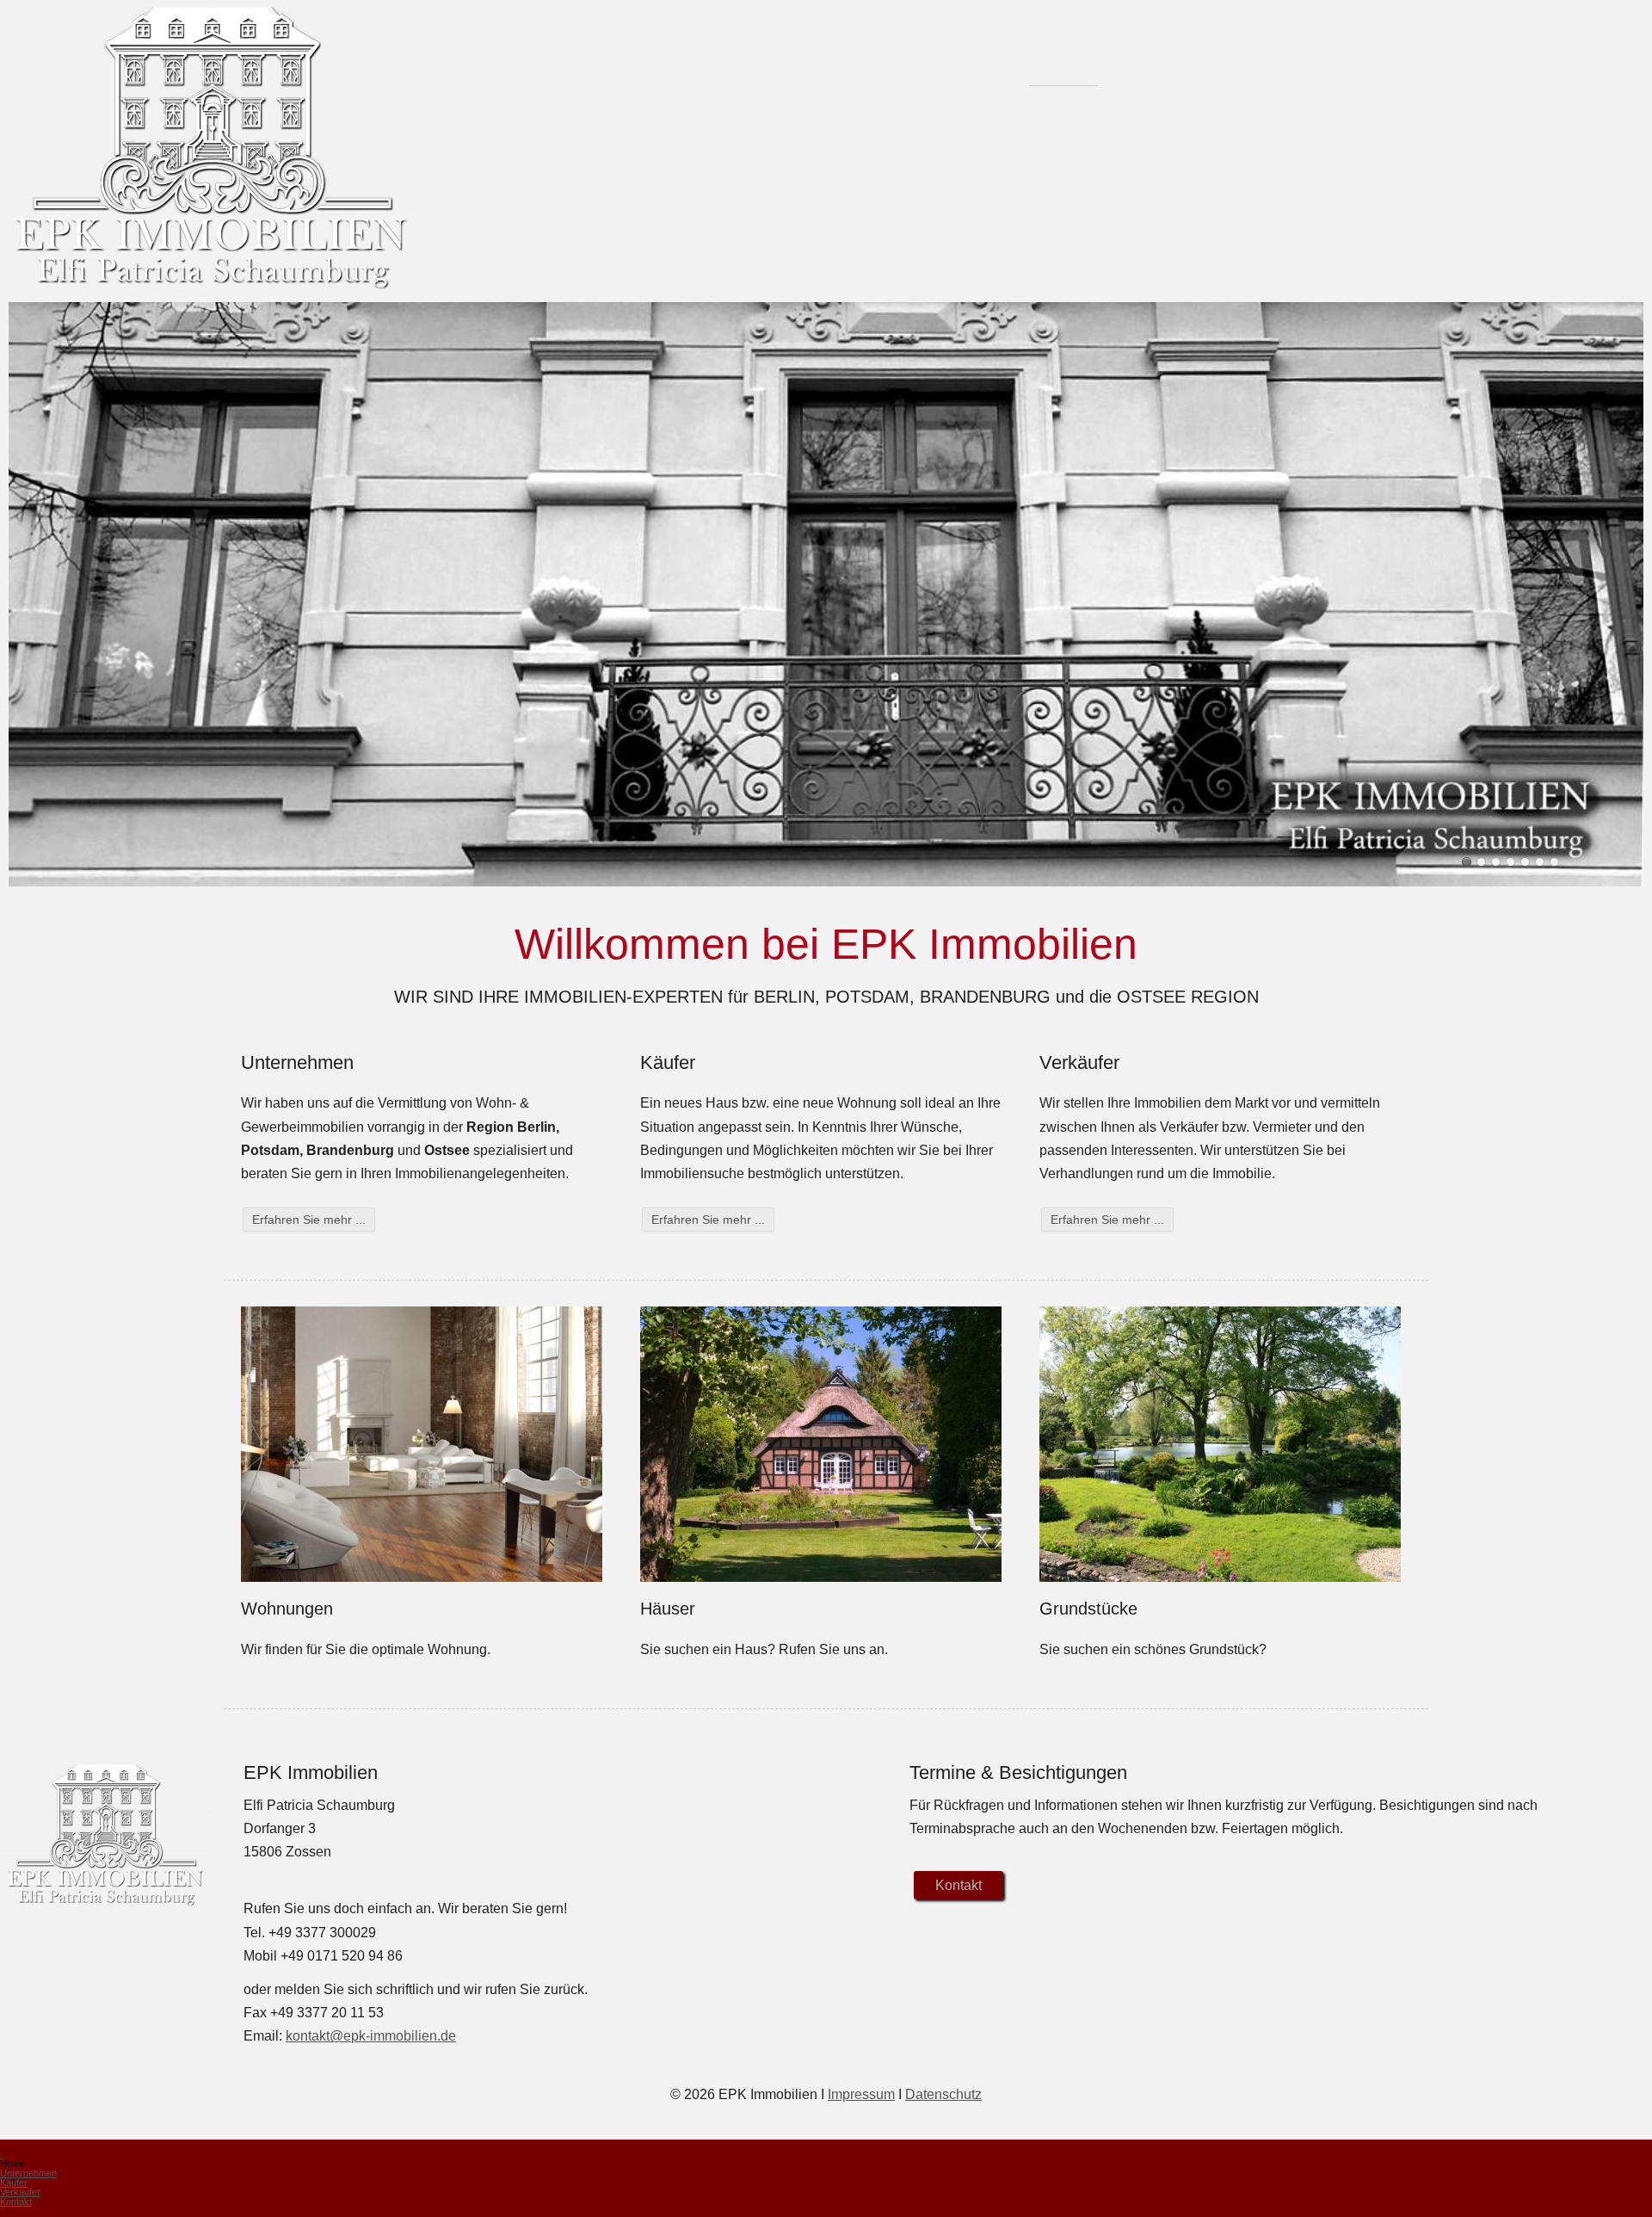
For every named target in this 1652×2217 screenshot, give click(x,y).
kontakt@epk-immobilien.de (371, 2036)
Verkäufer (1360, 53)
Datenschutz (943, 2094)
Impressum (861, 2094)
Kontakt (1450, 53)
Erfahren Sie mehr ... (309, 1220)
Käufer (1270, 53)
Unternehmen (1166, 53)
